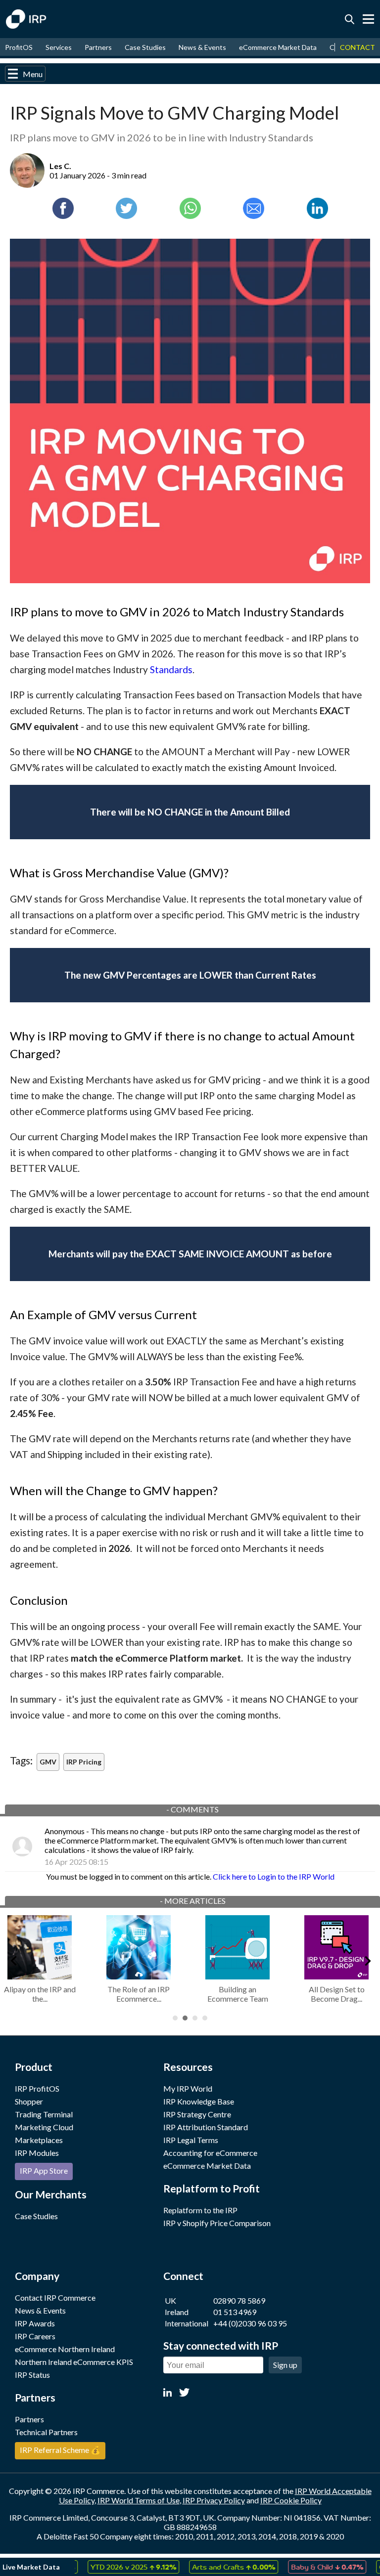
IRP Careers (35, 2336)
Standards (171, 669)
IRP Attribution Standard (206, 2127)
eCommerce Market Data (278, 47)
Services (59, 47)
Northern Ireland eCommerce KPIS (74, 2362)
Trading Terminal (44, 2114)
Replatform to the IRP (200, 2210)
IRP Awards (35, 2323)
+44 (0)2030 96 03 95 (250, 2323)
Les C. (60, 166)
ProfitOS (19, 47)
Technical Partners (46, 2432)
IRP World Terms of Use (139, 2500)
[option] (111, 2567)
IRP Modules (37, 2153)
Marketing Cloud (44, 2127)
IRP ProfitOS (37, 2088)
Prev (13, 1959)
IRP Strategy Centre (197, 2114)
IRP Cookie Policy (291, 2500)
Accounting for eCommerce (210, 2153)
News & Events (202, 47)
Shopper (29, 2101)
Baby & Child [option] (305, 2567)
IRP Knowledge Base (199, 2101)
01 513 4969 (235, 2312)
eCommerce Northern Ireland (65, 2349)
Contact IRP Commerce (55, 2297)
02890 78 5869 (239, 2300)
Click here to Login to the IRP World (274, 1876)
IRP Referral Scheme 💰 (60, 2450)
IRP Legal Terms (191, 2140)
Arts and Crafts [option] (211, 2567)
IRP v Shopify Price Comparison (217, 2223)
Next (367, 1959)
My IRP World (188, 2088)
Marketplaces (39, 2140)
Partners (98, 47)
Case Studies (145, 47)
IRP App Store (44, 2170)
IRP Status (32, 2375)
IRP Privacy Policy (214, 2500)
